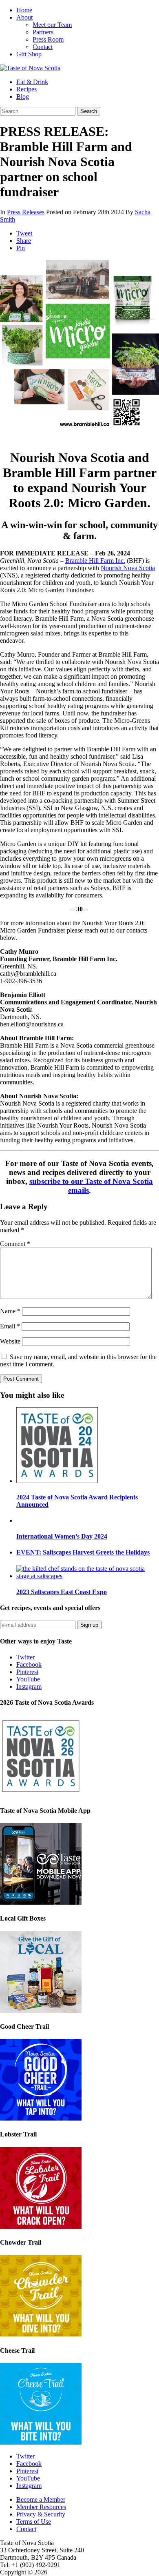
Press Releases (26, 212)
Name (10, 1311)
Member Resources (41, 2507)
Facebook (29, 1664)
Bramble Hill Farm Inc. (95, 561)
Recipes (26, 89)
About (24, 17)
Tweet (24, 233)
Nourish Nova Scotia (128, 568)
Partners (43, 32)
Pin (21, 248)
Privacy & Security (41, 2514)
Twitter (25, 1657)
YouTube (28, 1679)
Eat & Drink (32, 82)
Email (10, 1326)
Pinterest (27, 1672)
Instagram (29, 1687)
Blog (23, 97)
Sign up (89, 1625)
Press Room (48, 39)
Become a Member (41, 2499)
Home (24, 10)
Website (10, 1341)
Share (24, 241)
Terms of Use (34, 2522)
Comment (15, 1244)
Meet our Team (52, 25)
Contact (43, 47)
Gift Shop (29, 54)
